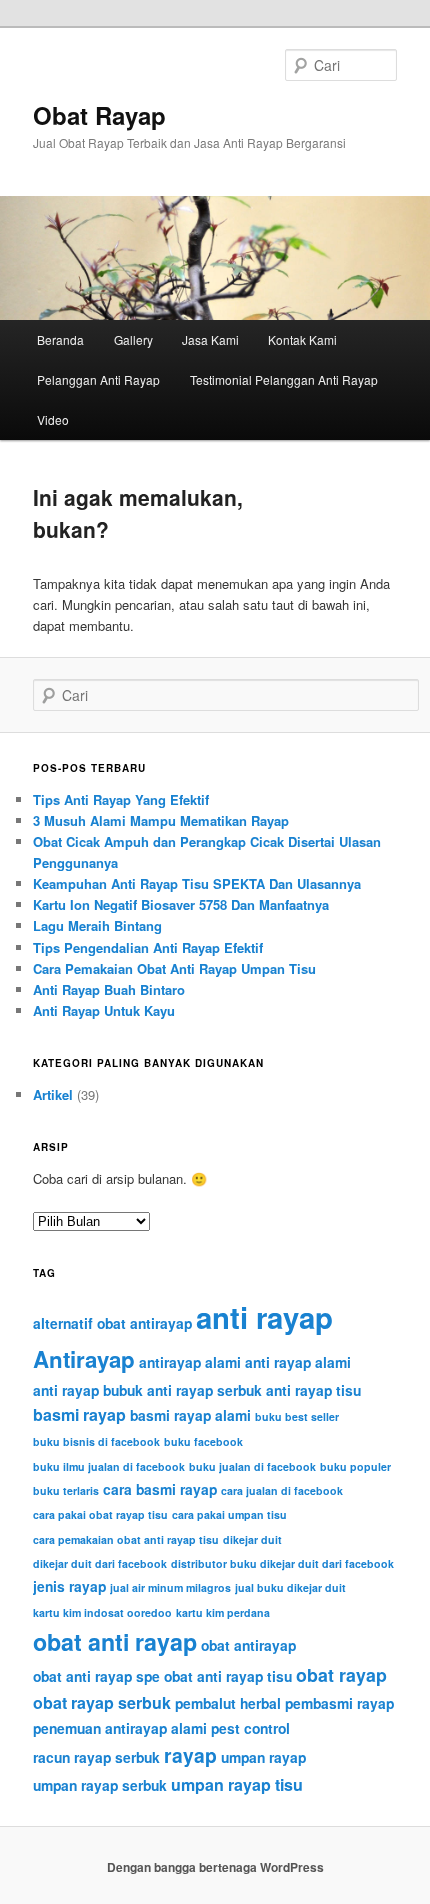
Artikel (53, 1094)
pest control (250, 1728)
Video (53, 419)
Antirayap (84, 1359)
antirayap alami (190, 1362)
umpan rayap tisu (237, 1784)
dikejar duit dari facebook (100, 1563)
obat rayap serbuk (102, 1702)
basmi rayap (79, 1414)
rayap (190, 1755)
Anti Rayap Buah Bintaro (109, 989)
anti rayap (264, 1317)
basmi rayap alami (190, 1415)
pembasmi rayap (339, 1703)
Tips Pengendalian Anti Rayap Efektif (148, 947)
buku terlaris (66, 1490)
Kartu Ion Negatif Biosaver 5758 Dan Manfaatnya (181, 904)
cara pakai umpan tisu (229, 1514)
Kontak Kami (302, 339)
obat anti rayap (115, 1641)
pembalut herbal (228, 1703)
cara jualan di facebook (282, 1490)
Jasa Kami (210, 339)
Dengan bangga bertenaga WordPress (215, 1867)
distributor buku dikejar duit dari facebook (282, 1563)
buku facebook (203, 1441)
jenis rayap (69, 1586)
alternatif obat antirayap (112, 1323)
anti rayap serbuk (204, 1390)
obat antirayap (248, 1645)
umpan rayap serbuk (100, 1785)
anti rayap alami (298, 1362)
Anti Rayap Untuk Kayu (104, 1010)
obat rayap (341, 1674)
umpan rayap (263, 1757)
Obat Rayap (99, 115)
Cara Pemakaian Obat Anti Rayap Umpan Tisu (174, 968)
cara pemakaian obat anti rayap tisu (126, 1539)
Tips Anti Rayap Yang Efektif (121, 799)
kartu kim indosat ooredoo (102, 1612)
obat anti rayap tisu (228, 1676)
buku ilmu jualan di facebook (109, 1466)
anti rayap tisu (313, 1390)
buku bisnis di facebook (96, 1441)
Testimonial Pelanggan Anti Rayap (284, 379)
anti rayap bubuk (88, 1390)
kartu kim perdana (223, 1612)
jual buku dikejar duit (290, 1587)
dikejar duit (252, 1539)
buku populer (355, 1466)
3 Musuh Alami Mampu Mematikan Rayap (161, 820)
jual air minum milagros (170, 1587)
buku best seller (297, 1416)
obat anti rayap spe (96, 1676)
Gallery (133, 339)
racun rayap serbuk (96, 1757)
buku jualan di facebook (252, 1466)
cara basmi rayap (160, 1489)
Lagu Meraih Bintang (97, 925)
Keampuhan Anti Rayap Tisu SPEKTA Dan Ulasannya (197, 883)
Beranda (60, 339)
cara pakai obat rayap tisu (100, 1514)
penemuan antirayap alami (120, 1728)
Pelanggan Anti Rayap (98, 379)
